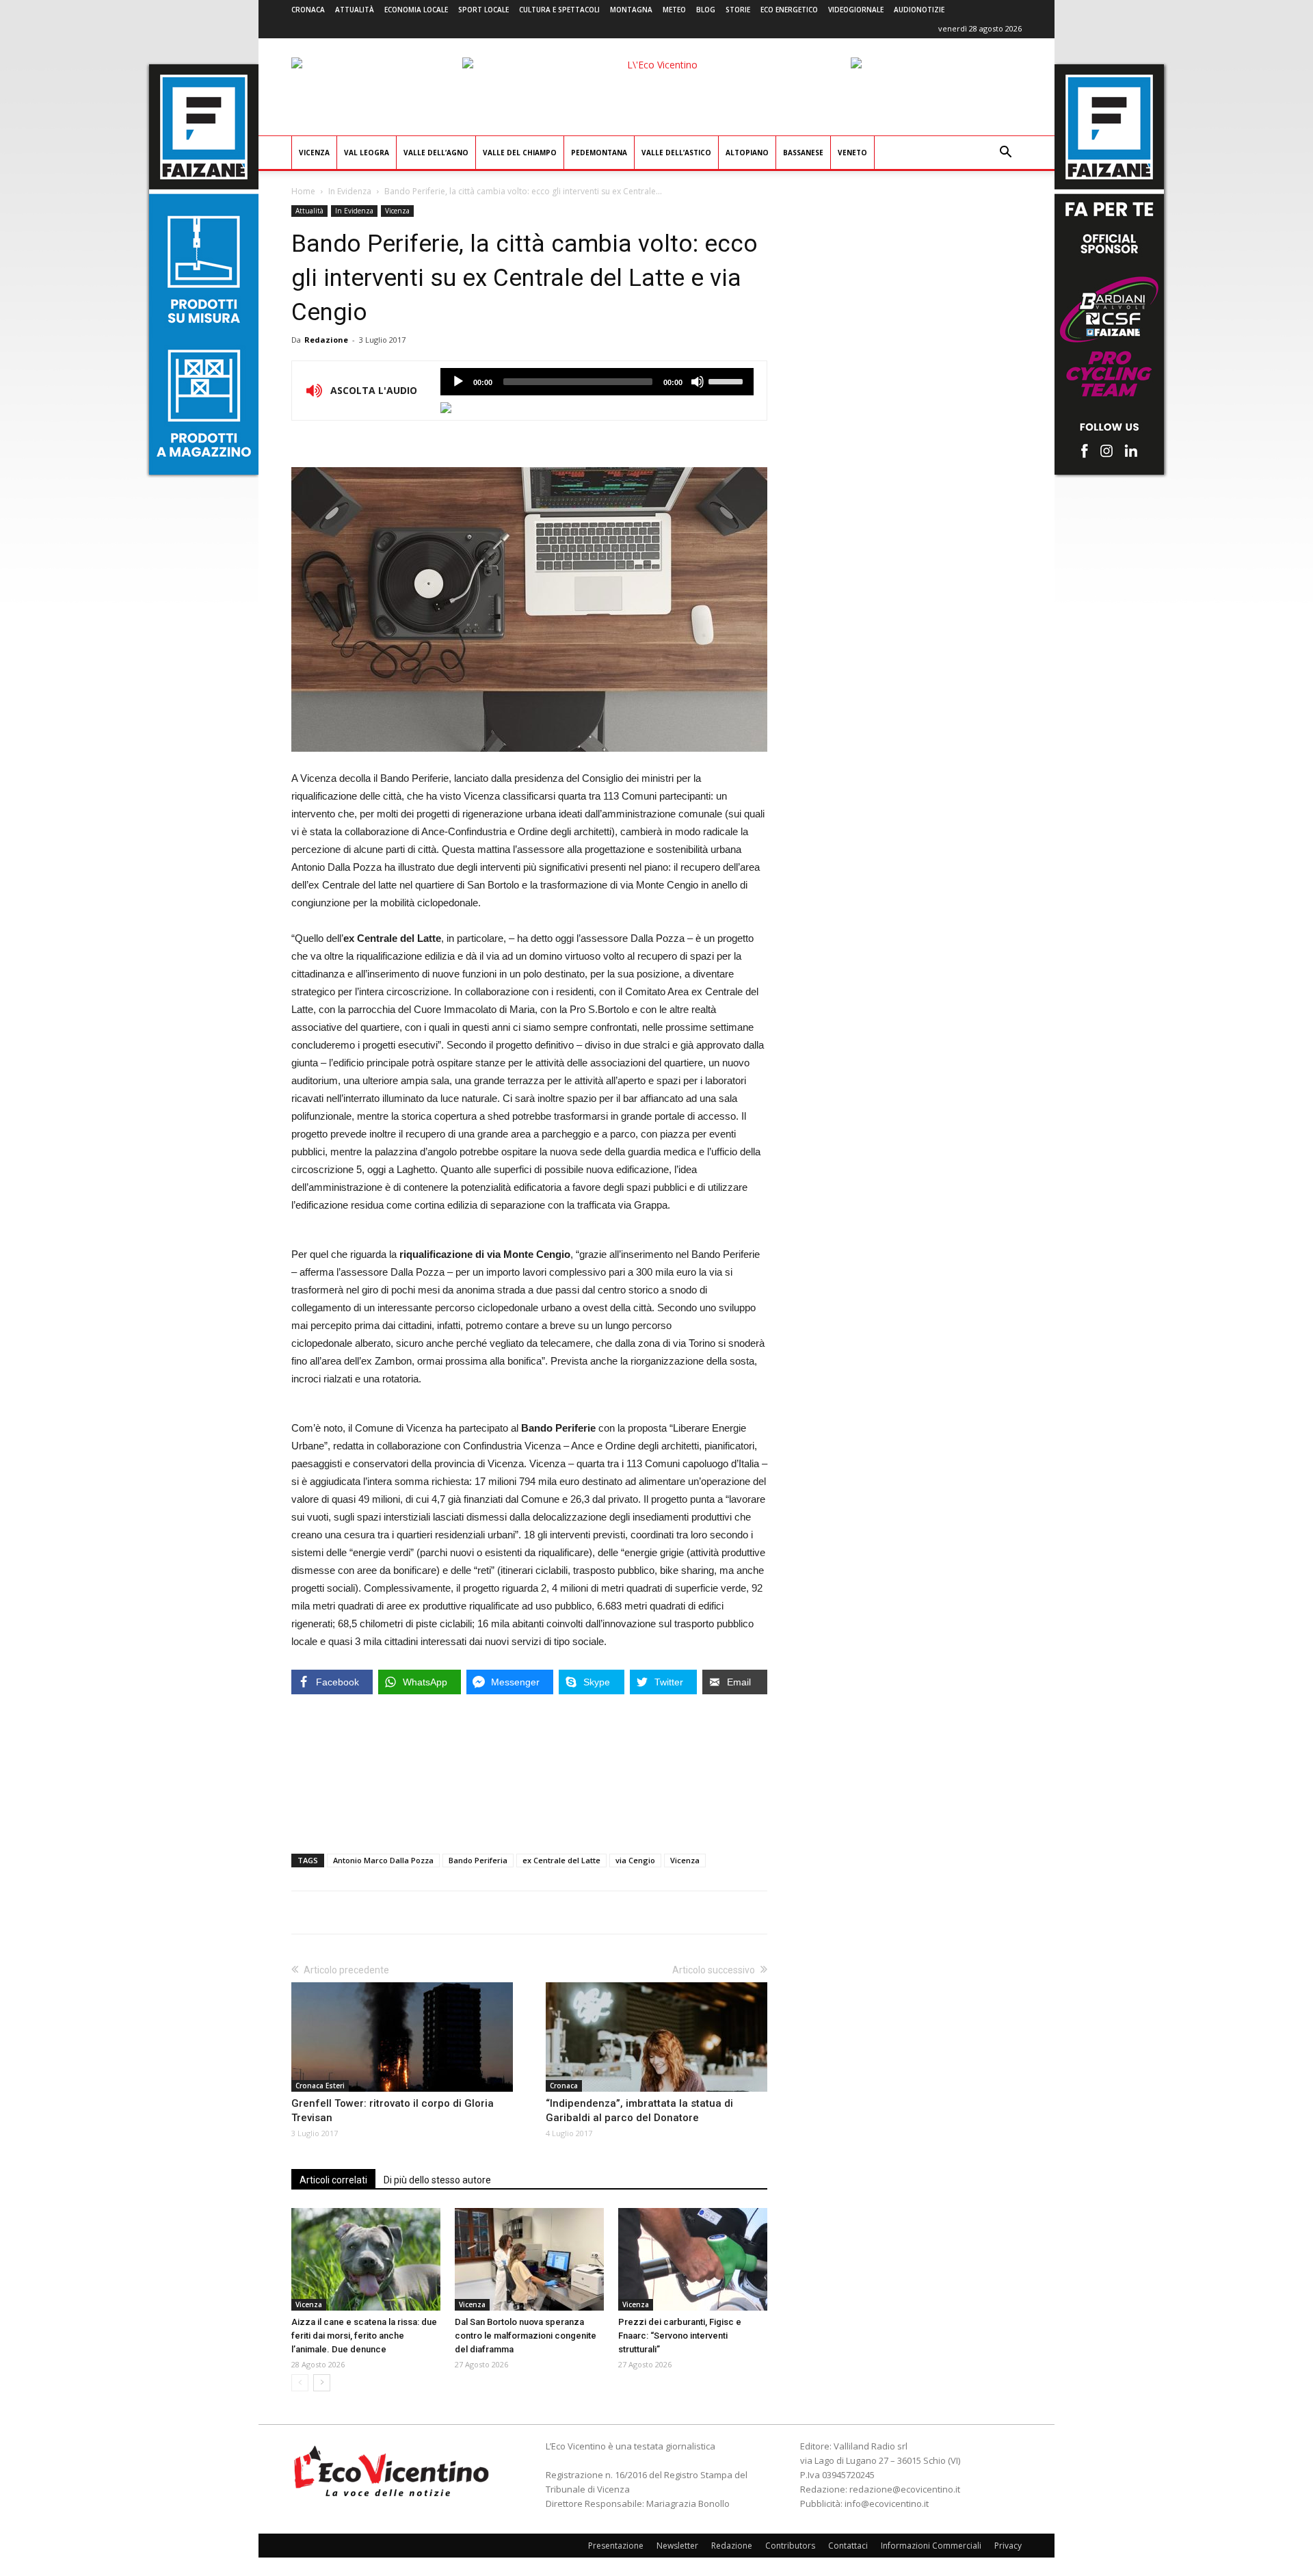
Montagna (631, 10)
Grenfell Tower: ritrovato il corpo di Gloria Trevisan (393, 2111)
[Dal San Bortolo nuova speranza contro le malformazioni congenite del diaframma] (529, 2259)
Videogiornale (856, 10)
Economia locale (416, 10)
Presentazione (616, 2546)
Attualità (355, 10)
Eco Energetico (789, 10)
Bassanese (803, 153)
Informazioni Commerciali (931, 2546)
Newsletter (677, 2546)
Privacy (1008, 2546)
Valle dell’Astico (676, 153)
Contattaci (848, 2546)
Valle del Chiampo (520, 153)
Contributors (790, 2546)
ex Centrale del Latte (561, 1860)
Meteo (674, 10)
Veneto (852, 153)
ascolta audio (458, 382)
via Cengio (635, 1860)
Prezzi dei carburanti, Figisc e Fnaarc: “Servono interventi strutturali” (680, 2336)
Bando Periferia (478, 1860)
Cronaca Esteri (320, 2086)
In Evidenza (350, 191)
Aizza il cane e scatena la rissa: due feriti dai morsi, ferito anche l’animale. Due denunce (364, 2336)
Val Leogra (367, 153)
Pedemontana (599, 153)
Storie (738, 10)
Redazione (326, 340)
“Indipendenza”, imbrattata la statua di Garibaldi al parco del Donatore (639, 2111)
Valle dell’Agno (436, 153)
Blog (706, 10)
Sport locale (483, 10)
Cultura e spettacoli (559, 10)
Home (303, 191)
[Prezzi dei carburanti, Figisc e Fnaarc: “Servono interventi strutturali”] (693, 2259)
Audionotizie (919, 10)
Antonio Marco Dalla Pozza (383, 1860)
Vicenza (314, 153)
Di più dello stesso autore (437, 2180)
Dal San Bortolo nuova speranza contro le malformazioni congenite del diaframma (526, 2336)
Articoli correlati (333, 2180)
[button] (1005, 154)
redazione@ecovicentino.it (905, 2489)
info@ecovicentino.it (887, 2503)
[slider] (728, 380)
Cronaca (308, 10)
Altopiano (747, 153)
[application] (597, 382)
